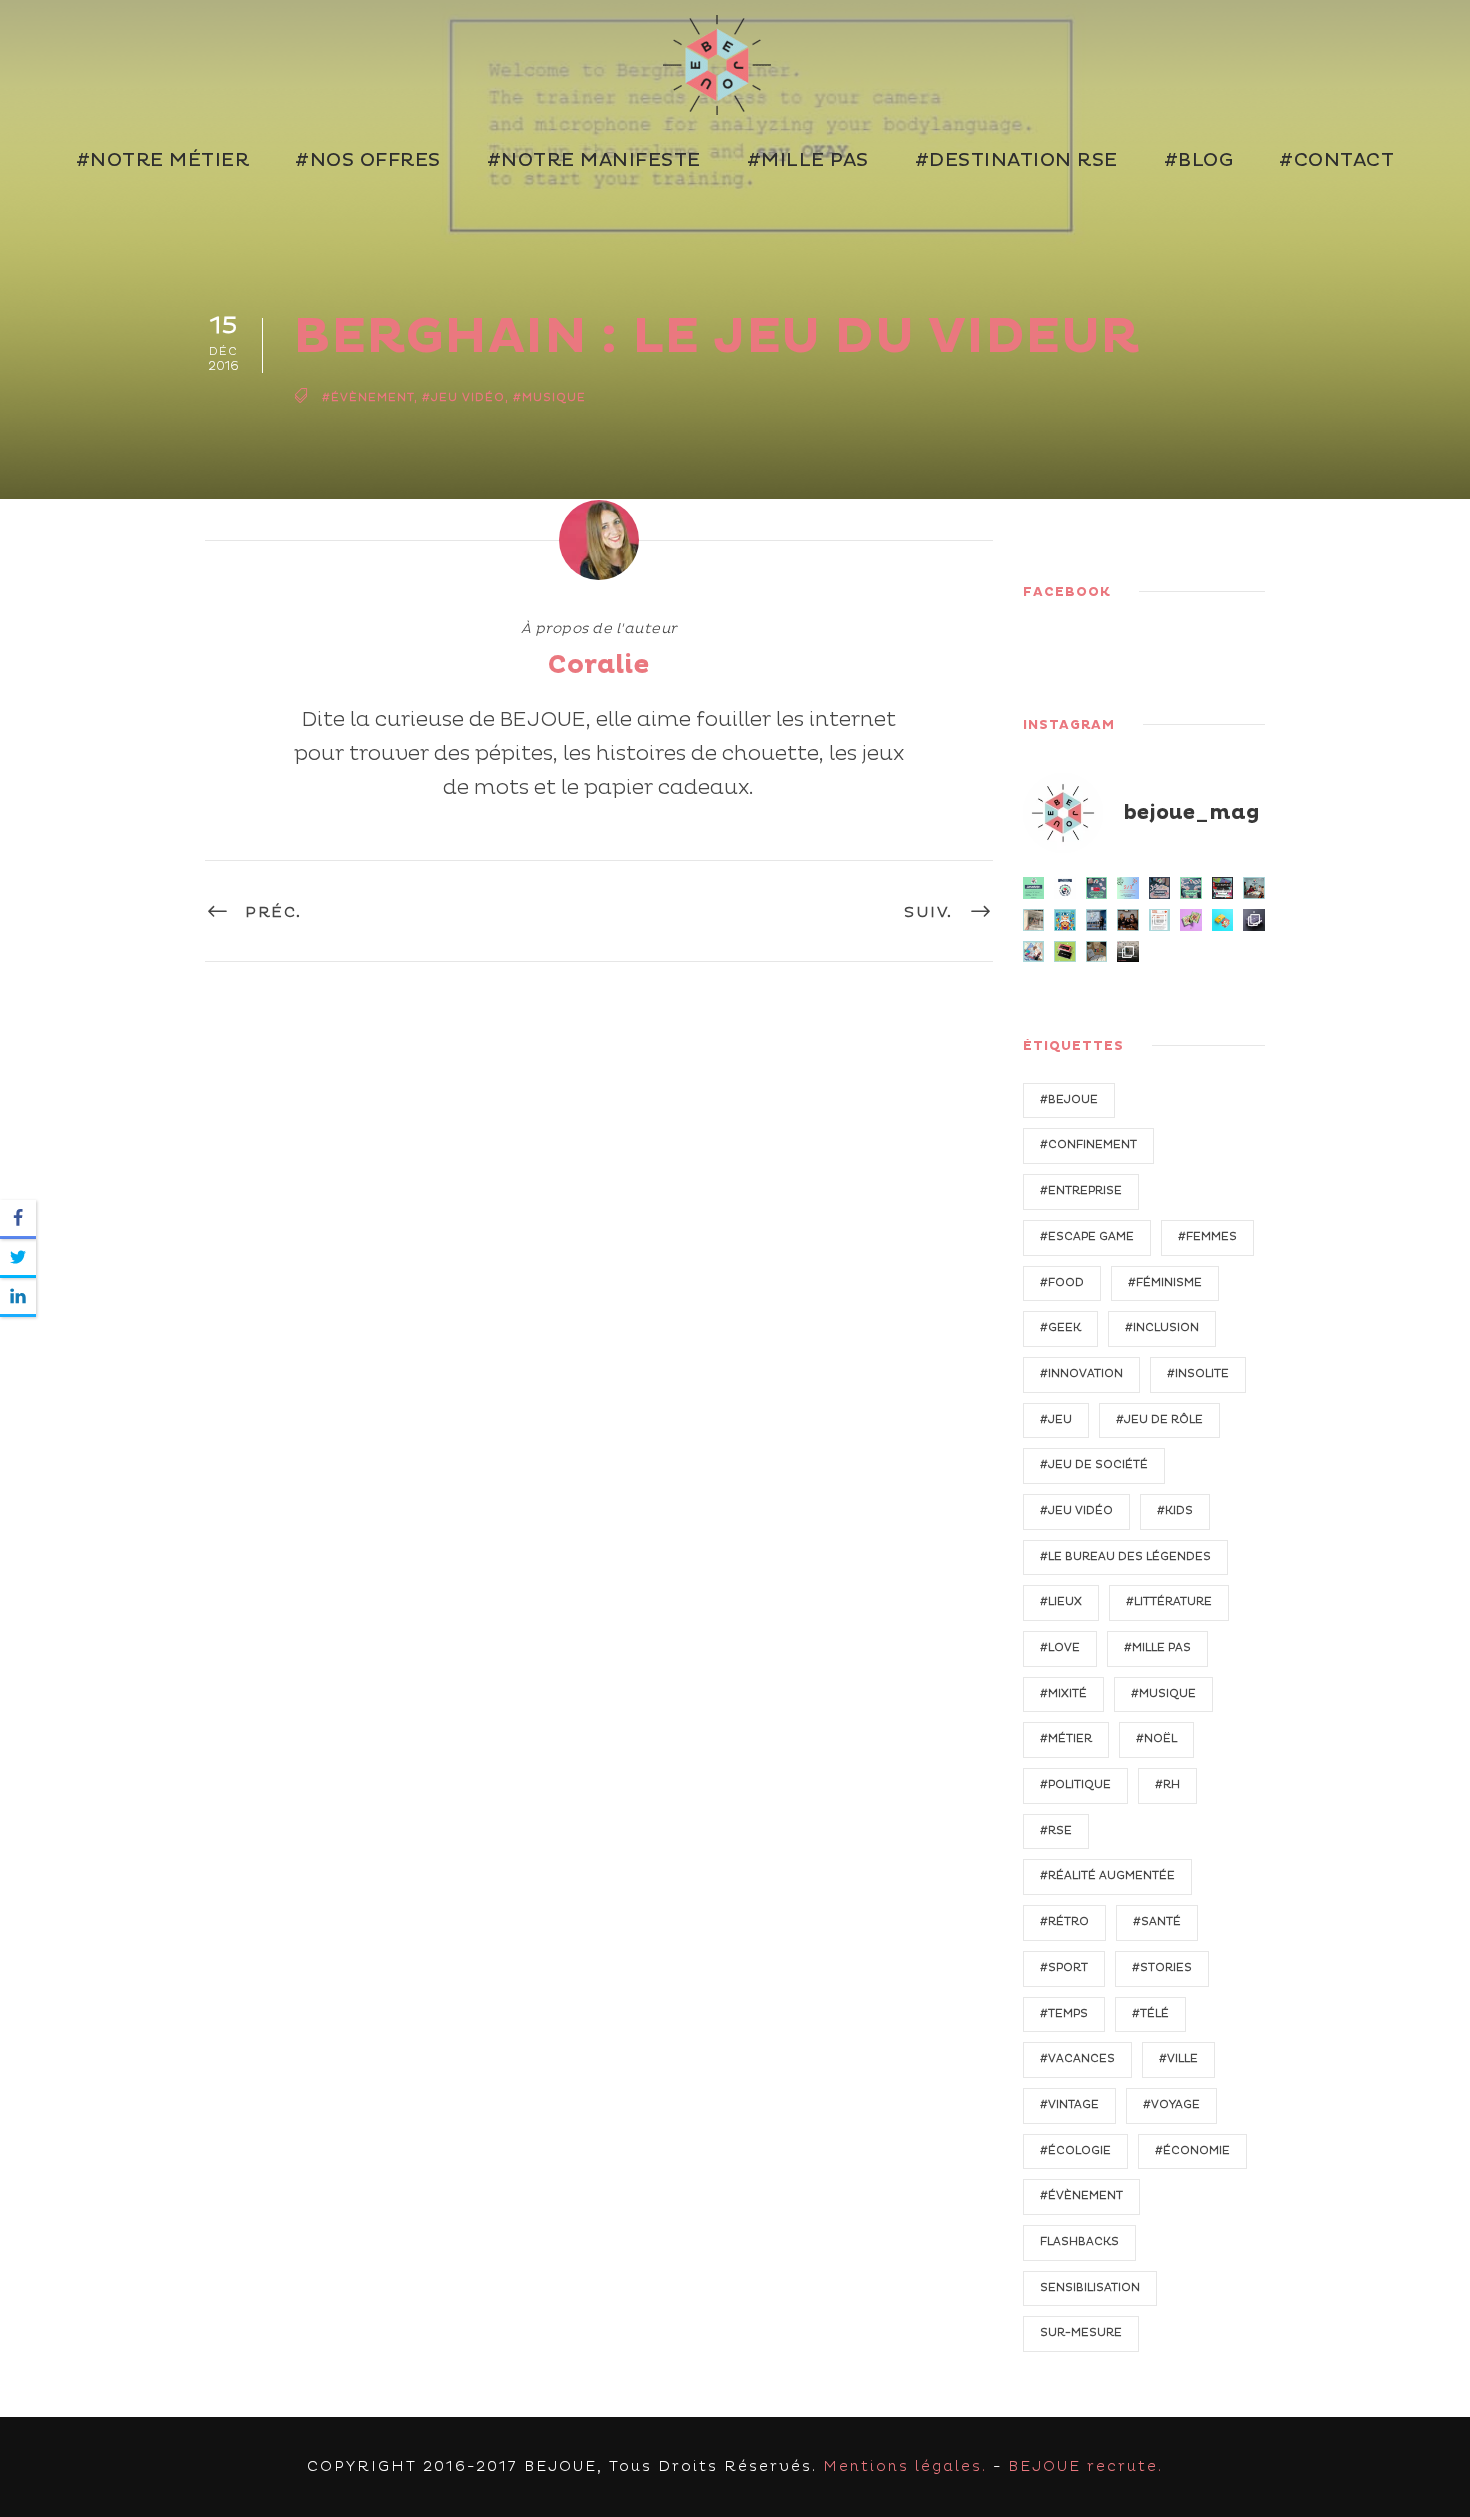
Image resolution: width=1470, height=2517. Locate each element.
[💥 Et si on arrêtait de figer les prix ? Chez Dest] (1034, 888)
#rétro (1064, 1921)
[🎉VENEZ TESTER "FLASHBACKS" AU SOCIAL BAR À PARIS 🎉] (1223, 888)
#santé (1157, 1921)
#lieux (1061, 1601)
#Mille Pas (808, 160)
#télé (1150, 2013)
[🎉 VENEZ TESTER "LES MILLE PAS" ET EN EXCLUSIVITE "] (1065, 920)
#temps (1064, 2013)
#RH (1167, 1784)
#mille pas (1157, 1647)
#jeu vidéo (463, 397)
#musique (549, 397)
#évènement (368, 397)
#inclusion (1162, 1327)
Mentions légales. (905, 2466)
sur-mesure (1081, 2332)
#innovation (1081, 1373)
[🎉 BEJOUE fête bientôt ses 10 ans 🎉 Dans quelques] (1128, 920)
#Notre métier (163, 160)
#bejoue (1069, 1099)
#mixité (1063, 1693)
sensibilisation (1090, 2287)
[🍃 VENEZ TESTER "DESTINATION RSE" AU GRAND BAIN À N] (1191, 888)
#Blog (1199, 160)
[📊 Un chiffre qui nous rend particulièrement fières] (1128, 888)
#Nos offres (368, 160)
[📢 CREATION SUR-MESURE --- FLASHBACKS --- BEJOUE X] (1254, 920)
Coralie (598, 665)
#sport (1064, 1967)
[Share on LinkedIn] (18, 1297)
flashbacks (1079, 2241)
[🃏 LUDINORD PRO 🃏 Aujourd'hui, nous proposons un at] (1065, 952)
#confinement (1088, 1144)
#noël (1156, 1738)
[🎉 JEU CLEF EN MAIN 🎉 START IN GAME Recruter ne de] (1223, 920)
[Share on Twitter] (18, 1258)
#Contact (1336, 160)
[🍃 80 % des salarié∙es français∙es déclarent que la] (1097, 888)
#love (1060, 1647)
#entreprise (1081, 1190)
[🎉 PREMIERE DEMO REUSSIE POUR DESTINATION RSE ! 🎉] (1254, 888)
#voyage (1171, 2104)
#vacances (1077, 2058)
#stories (1162, 1967)
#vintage (1069, 2104)
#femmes (1207, 1236)
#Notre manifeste (594, 160)
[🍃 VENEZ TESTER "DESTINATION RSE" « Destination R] (1097, 920)
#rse (1056, 1830)
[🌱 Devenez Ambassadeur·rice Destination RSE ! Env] (1065, 888)
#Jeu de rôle (1159, 1419)
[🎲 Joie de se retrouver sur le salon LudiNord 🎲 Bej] (1034, 952)
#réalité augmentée (1107, 1875)
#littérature (1169, 1601)
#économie (1192, 2150)
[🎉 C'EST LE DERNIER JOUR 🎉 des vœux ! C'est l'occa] (1128, 952)
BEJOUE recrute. (1085, 2466)
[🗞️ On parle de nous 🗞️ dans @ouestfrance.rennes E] (1034, 920)
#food (1062, 1282)
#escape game (1087, 1236)
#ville (1178, 2058)
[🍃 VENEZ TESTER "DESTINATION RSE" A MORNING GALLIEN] (1160, 888)
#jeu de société (1094, 1464)
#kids (1175, 1510)
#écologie (1075, 2150)
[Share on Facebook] (18, 1219)
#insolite (1198, 1373)
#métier (1066, 1738)
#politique (1075, 1784)
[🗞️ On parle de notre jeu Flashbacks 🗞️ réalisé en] (1160, 920)
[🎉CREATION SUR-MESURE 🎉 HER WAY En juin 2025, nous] (1191, 920)
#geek (1060, 1327)
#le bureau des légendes (1125, 1556)
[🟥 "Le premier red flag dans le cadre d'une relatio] (1097, 952)
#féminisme (1165, 1282)
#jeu (1056, 1419)
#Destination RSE (1016, 160)
